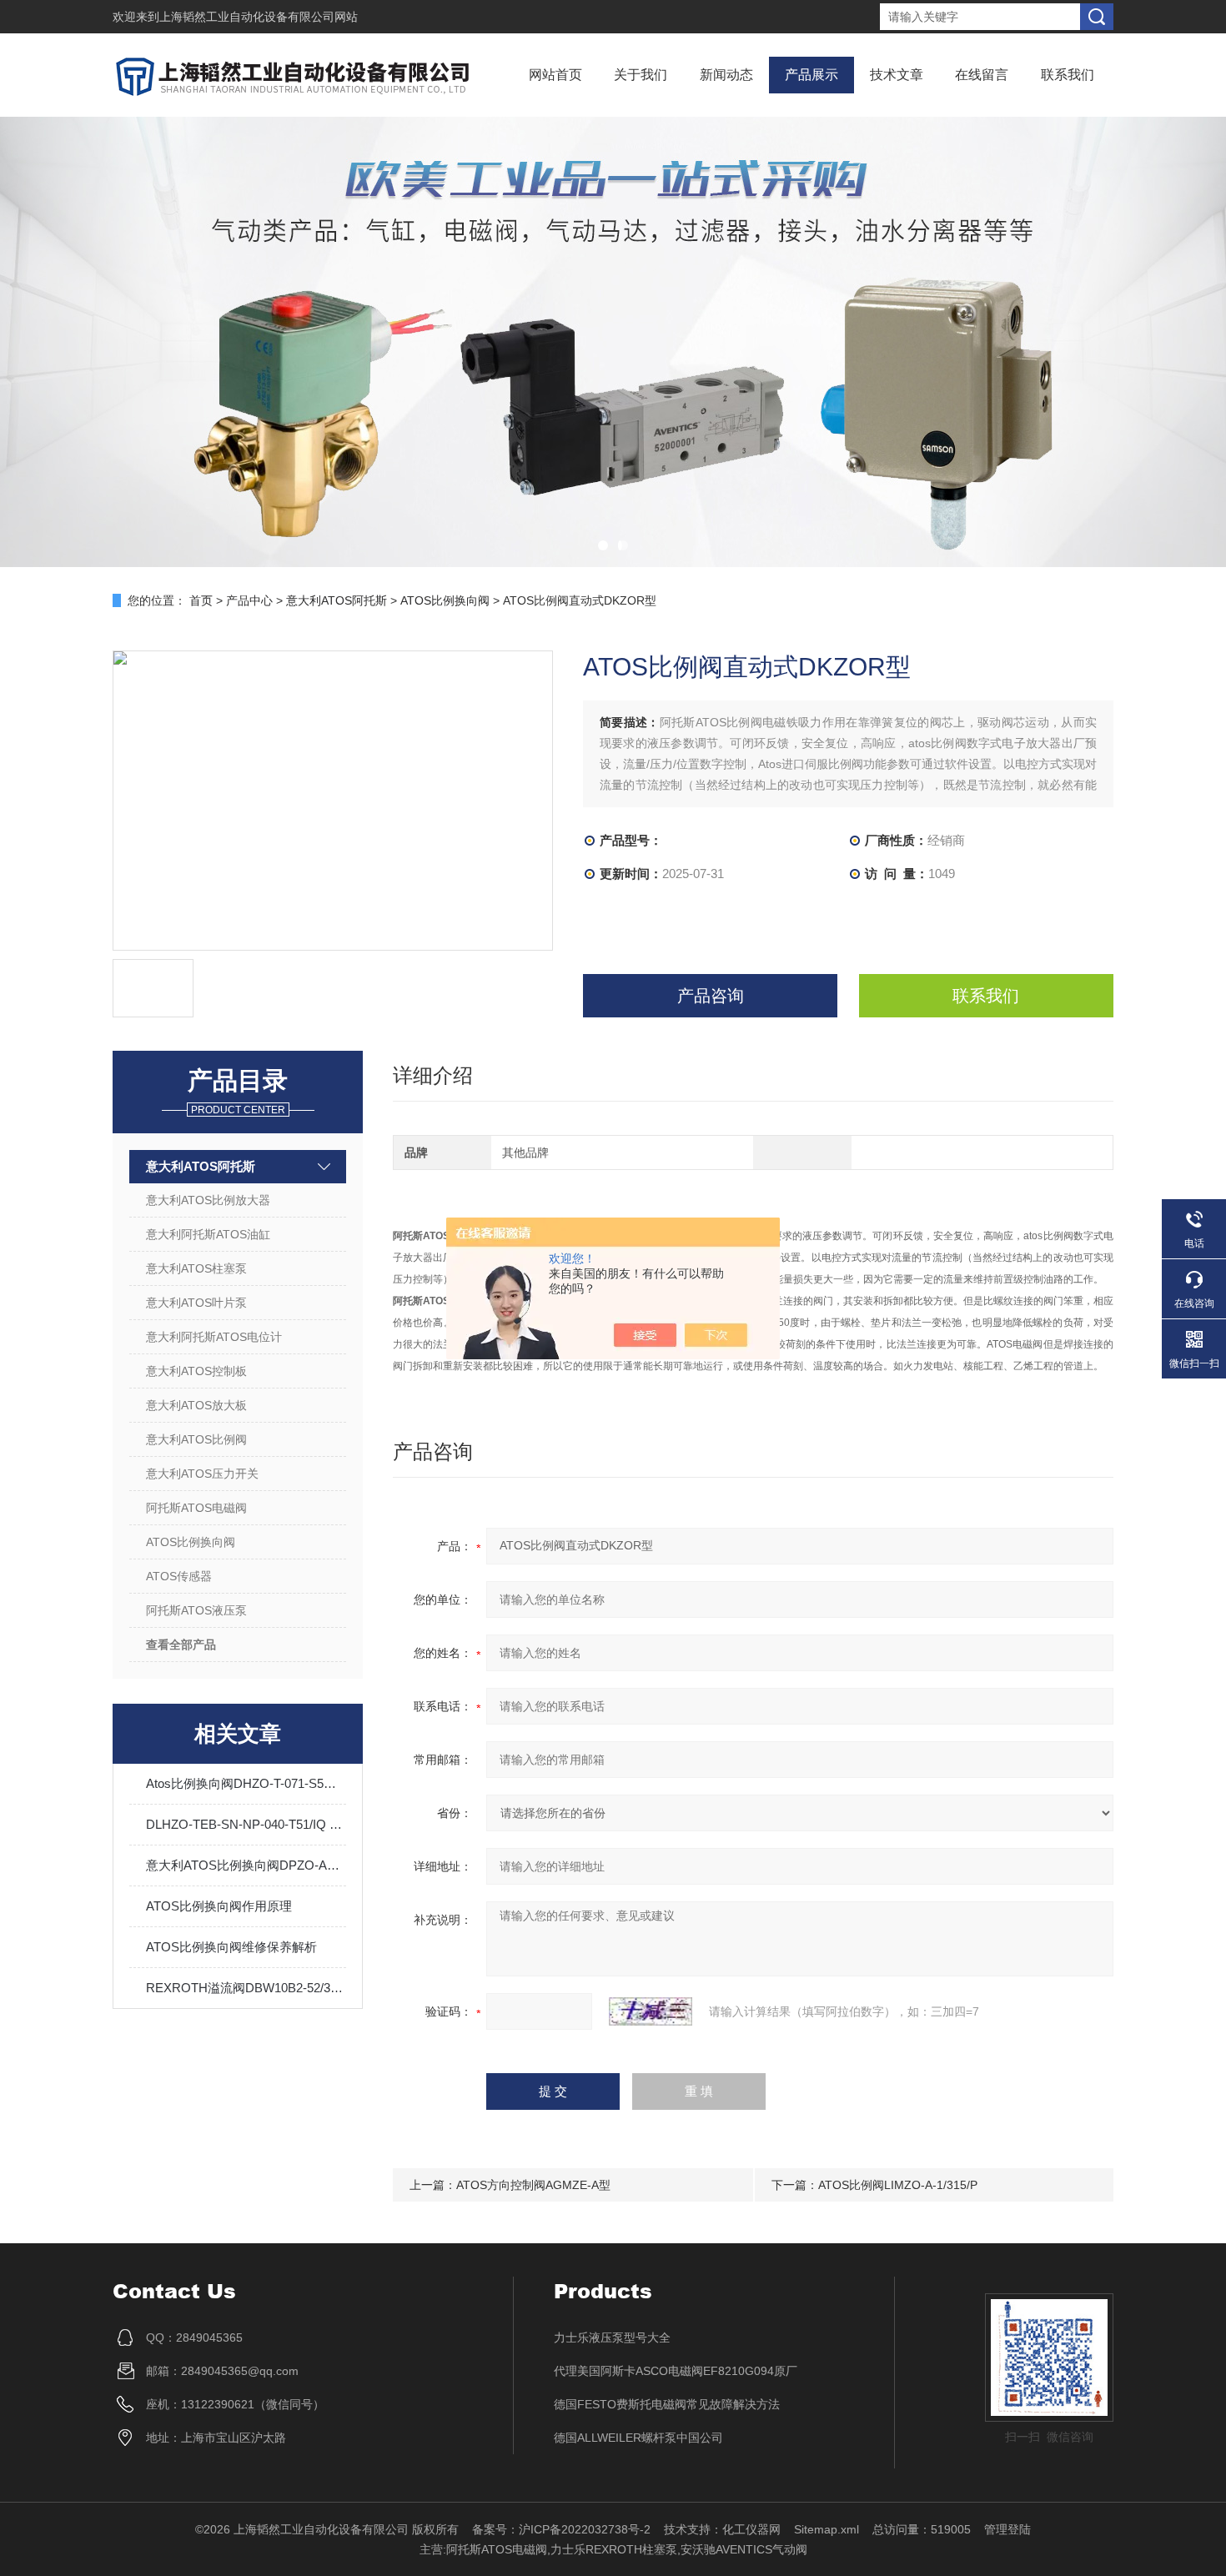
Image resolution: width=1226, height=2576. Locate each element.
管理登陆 (1007, 2529)
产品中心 (249, 600)
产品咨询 (711, 996)
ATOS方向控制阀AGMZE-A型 (533, 2185)
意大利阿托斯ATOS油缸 (208, 1234)
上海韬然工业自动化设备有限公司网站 (259, 17)
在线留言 (982, 75)
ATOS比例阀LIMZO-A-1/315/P (898, 2185)
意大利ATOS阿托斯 (337, 600)
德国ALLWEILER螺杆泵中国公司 (638, 2438)
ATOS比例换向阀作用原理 (219, 1906)
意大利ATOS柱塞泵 (196, 1268)
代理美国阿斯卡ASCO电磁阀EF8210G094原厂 (676, 2371)
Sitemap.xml (827, 2529)
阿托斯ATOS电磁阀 (196, 1508)
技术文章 (897, 75)
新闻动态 (726, 75)
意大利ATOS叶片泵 (196, 1303)
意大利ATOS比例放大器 (208, 1200)
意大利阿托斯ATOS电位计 (214, 1337)
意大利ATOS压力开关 (202, 1474)
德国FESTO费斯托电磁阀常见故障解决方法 (667, 2404)
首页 (201, 600)
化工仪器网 (751, 2529)
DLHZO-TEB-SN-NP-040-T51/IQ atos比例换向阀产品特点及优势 (246, 1824)
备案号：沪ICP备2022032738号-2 (561, 2529)
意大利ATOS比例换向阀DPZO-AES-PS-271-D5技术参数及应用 (246, 1865)
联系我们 (1068, 75)
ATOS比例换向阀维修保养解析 (231, 1947)
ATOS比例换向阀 (445, 600)
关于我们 (641, 75)
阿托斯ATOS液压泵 (196, 1610)
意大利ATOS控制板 (196, 1371)
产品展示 (811, 75)
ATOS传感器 (179, 1576)
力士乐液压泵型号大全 (612, 2337)
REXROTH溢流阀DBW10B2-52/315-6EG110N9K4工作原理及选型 (246, 1988)
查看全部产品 (181, 1645)
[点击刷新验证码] (651, 2011)
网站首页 (555, 75)
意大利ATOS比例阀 (196, 1439)
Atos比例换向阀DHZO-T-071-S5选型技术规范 (246, 1783)
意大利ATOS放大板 (196, 1405)
